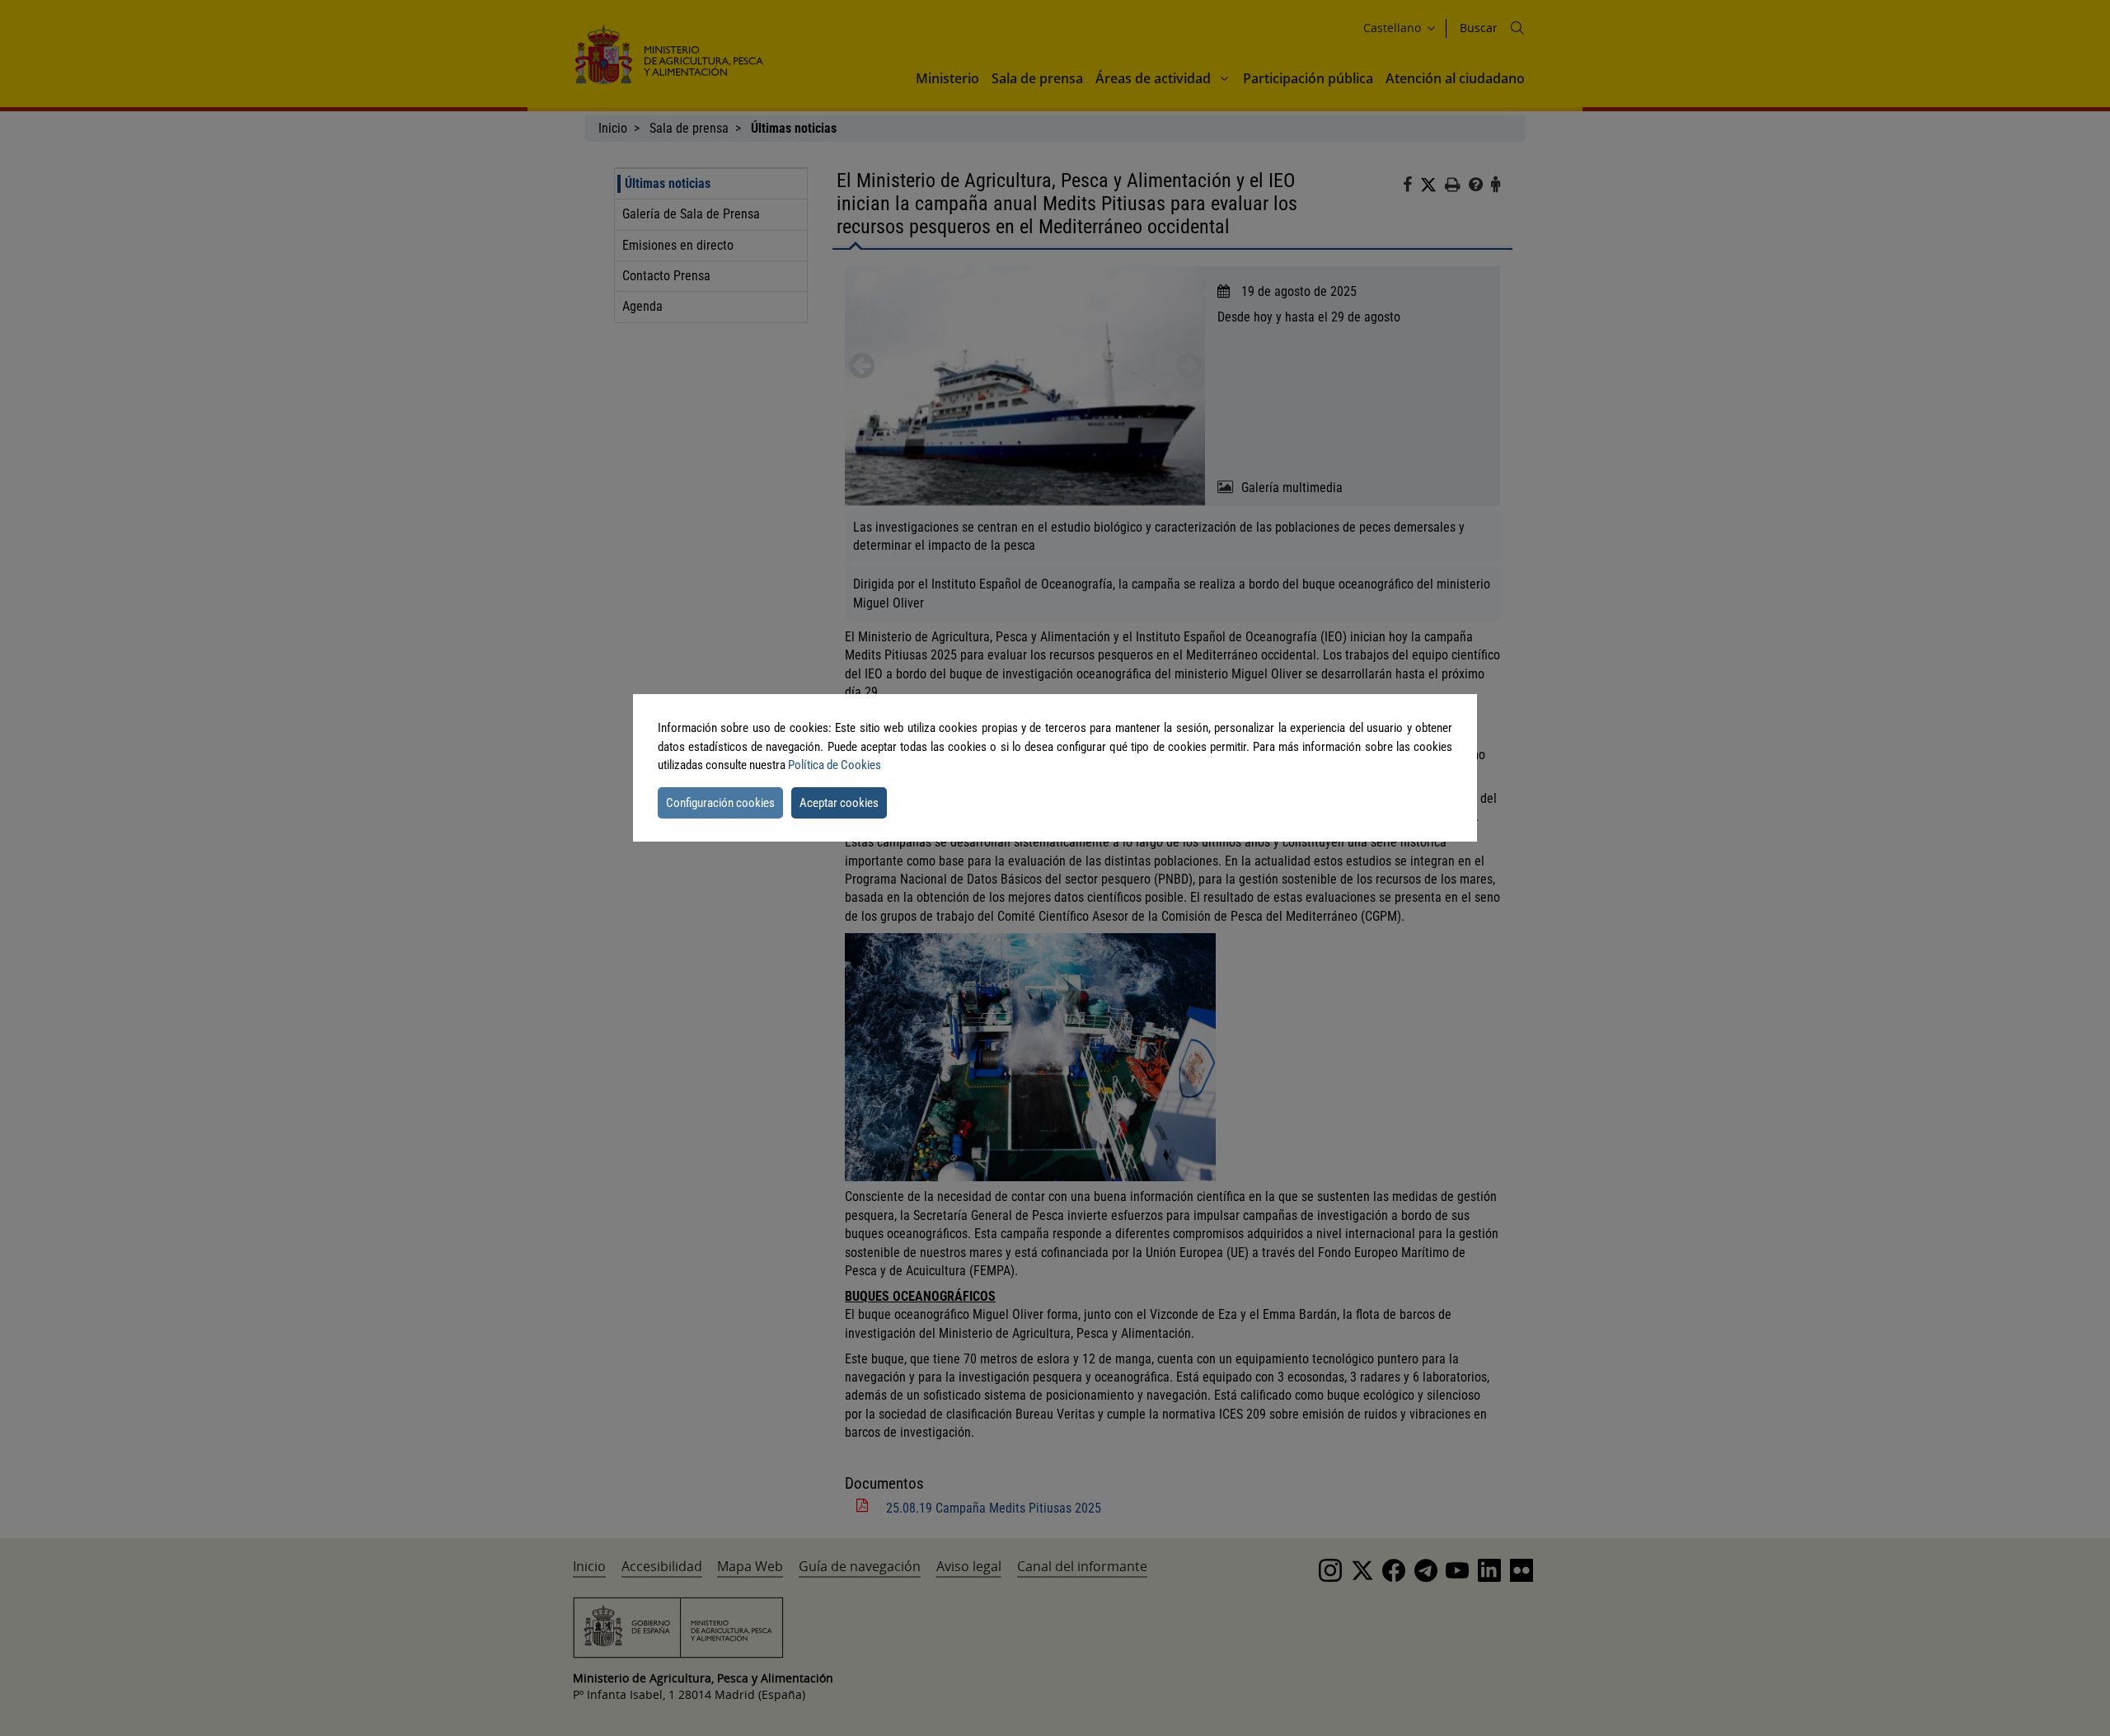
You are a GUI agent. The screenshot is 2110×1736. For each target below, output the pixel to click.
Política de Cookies (835, 765)
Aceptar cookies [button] (839, 803)
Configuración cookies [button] (720, 803)
